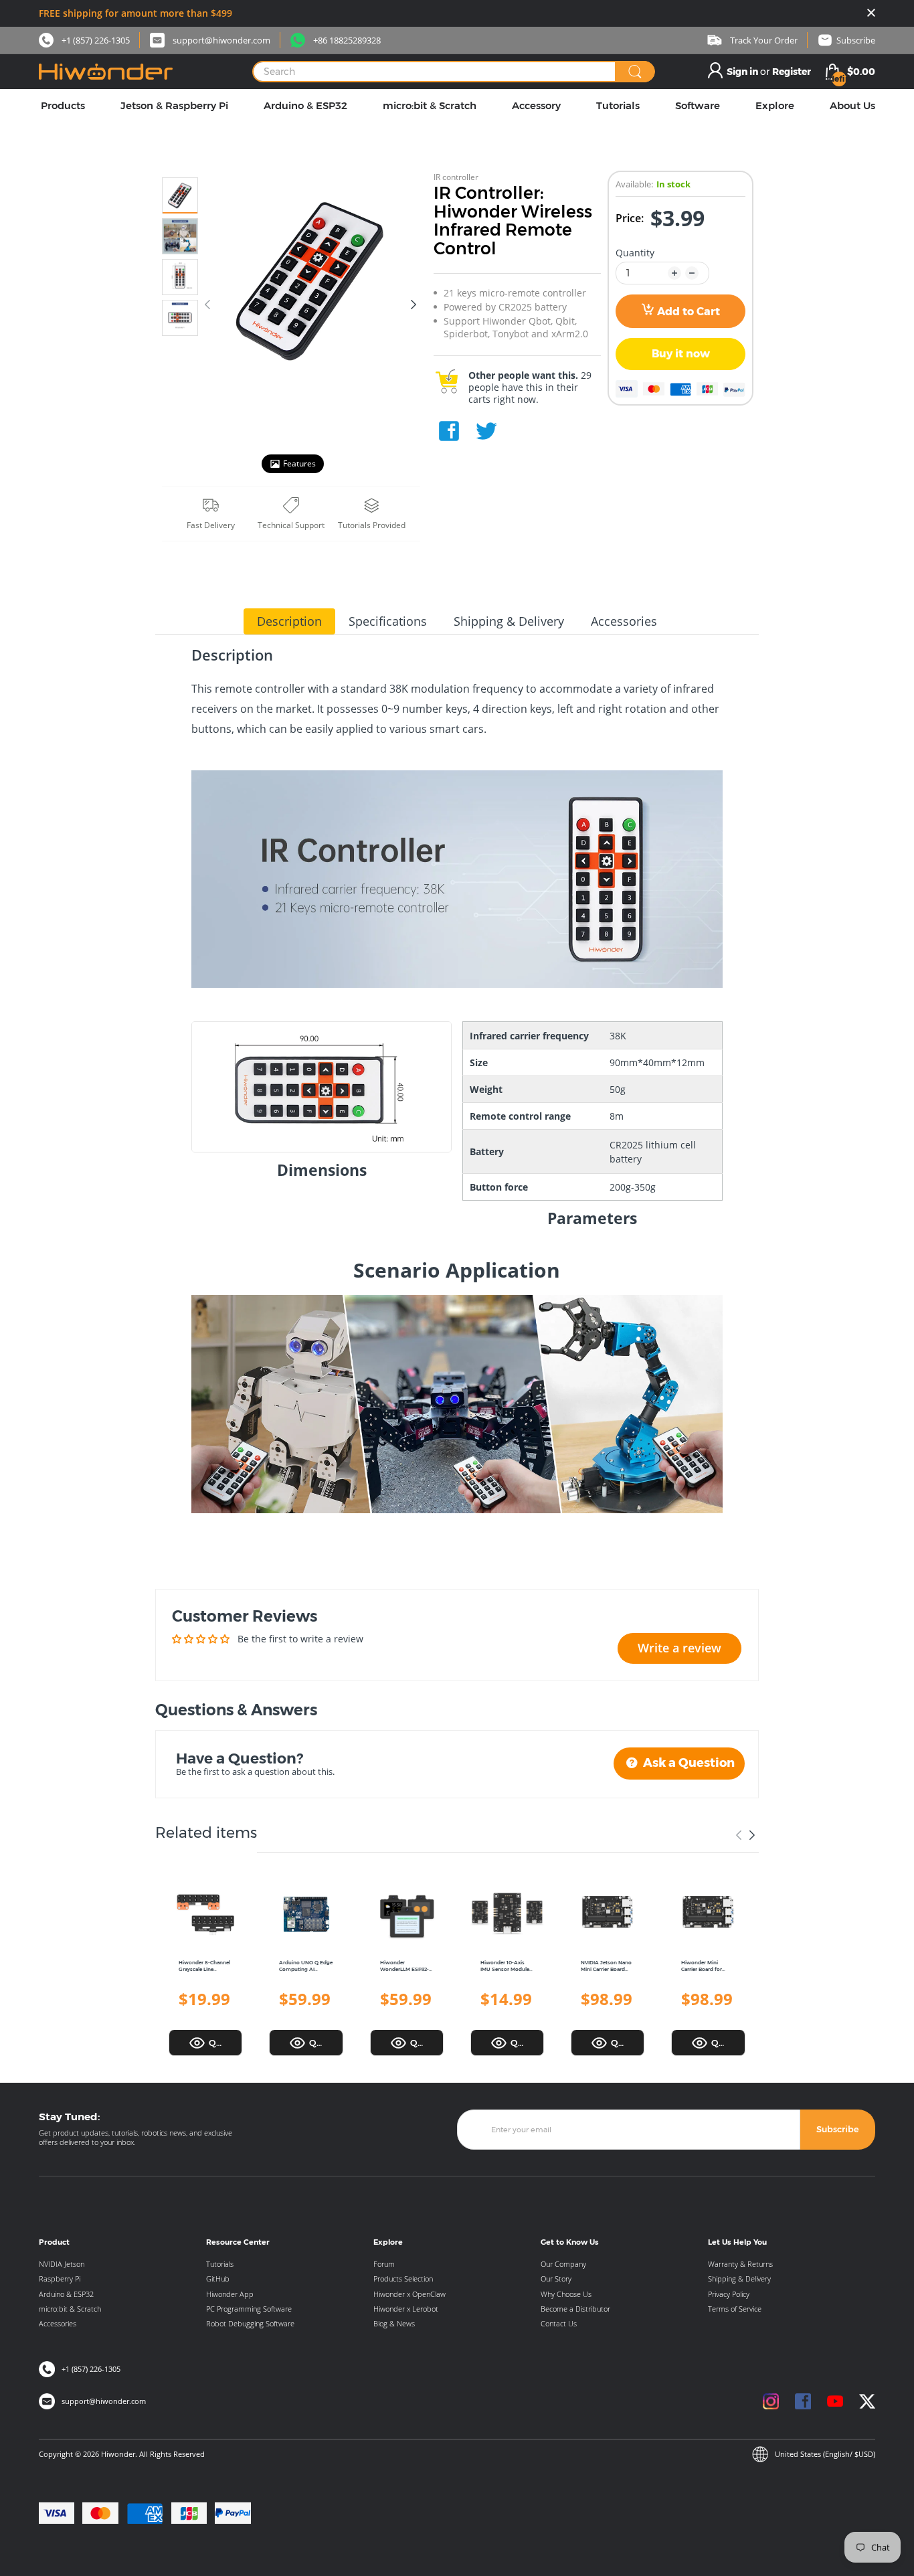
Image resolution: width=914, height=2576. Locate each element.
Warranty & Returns (740, 2264)
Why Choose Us (566, 2294)
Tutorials (220, 2264)
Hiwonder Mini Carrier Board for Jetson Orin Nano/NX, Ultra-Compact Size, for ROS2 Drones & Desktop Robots (703, 1967)
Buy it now (681, 354)
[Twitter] (486, 431)
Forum (384, 2264)
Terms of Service (735, 2309)
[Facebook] (449, 431)
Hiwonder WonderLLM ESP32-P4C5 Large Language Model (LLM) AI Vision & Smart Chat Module (406, 1967)
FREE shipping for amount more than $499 (135, 13)
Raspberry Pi (60, 2279)
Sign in (743, 72)
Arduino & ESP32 (66, 2294)
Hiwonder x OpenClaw (409, 2294)
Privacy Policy (729, 2294)
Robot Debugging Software (250, 2323)
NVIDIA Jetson (62, 2264)
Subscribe (838, 2129)
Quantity (635, 253)
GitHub (218, 2279)
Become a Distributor (575, 2309)
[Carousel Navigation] (745, 1835)
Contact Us (559, 2323)
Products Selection (403, 2279)
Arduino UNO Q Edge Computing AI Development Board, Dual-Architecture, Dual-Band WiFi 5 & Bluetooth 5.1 (306, 1967)
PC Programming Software (249, 2309)
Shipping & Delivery (739, 2279)
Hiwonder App (230, 2294)
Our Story (556, 2279)
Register (792, 72)
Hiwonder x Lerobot (406, 2309)
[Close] (871, 14)
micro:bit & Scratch (70, 2309)
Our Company (563, 2264)
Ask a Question (688, 1763)
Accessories (58, 2323)
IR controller (456, 177)
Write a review (679, 1648)
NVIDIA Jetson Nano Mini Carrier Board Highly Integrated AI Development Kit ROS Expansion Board (608, 1967)
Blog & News (394, 2323)
